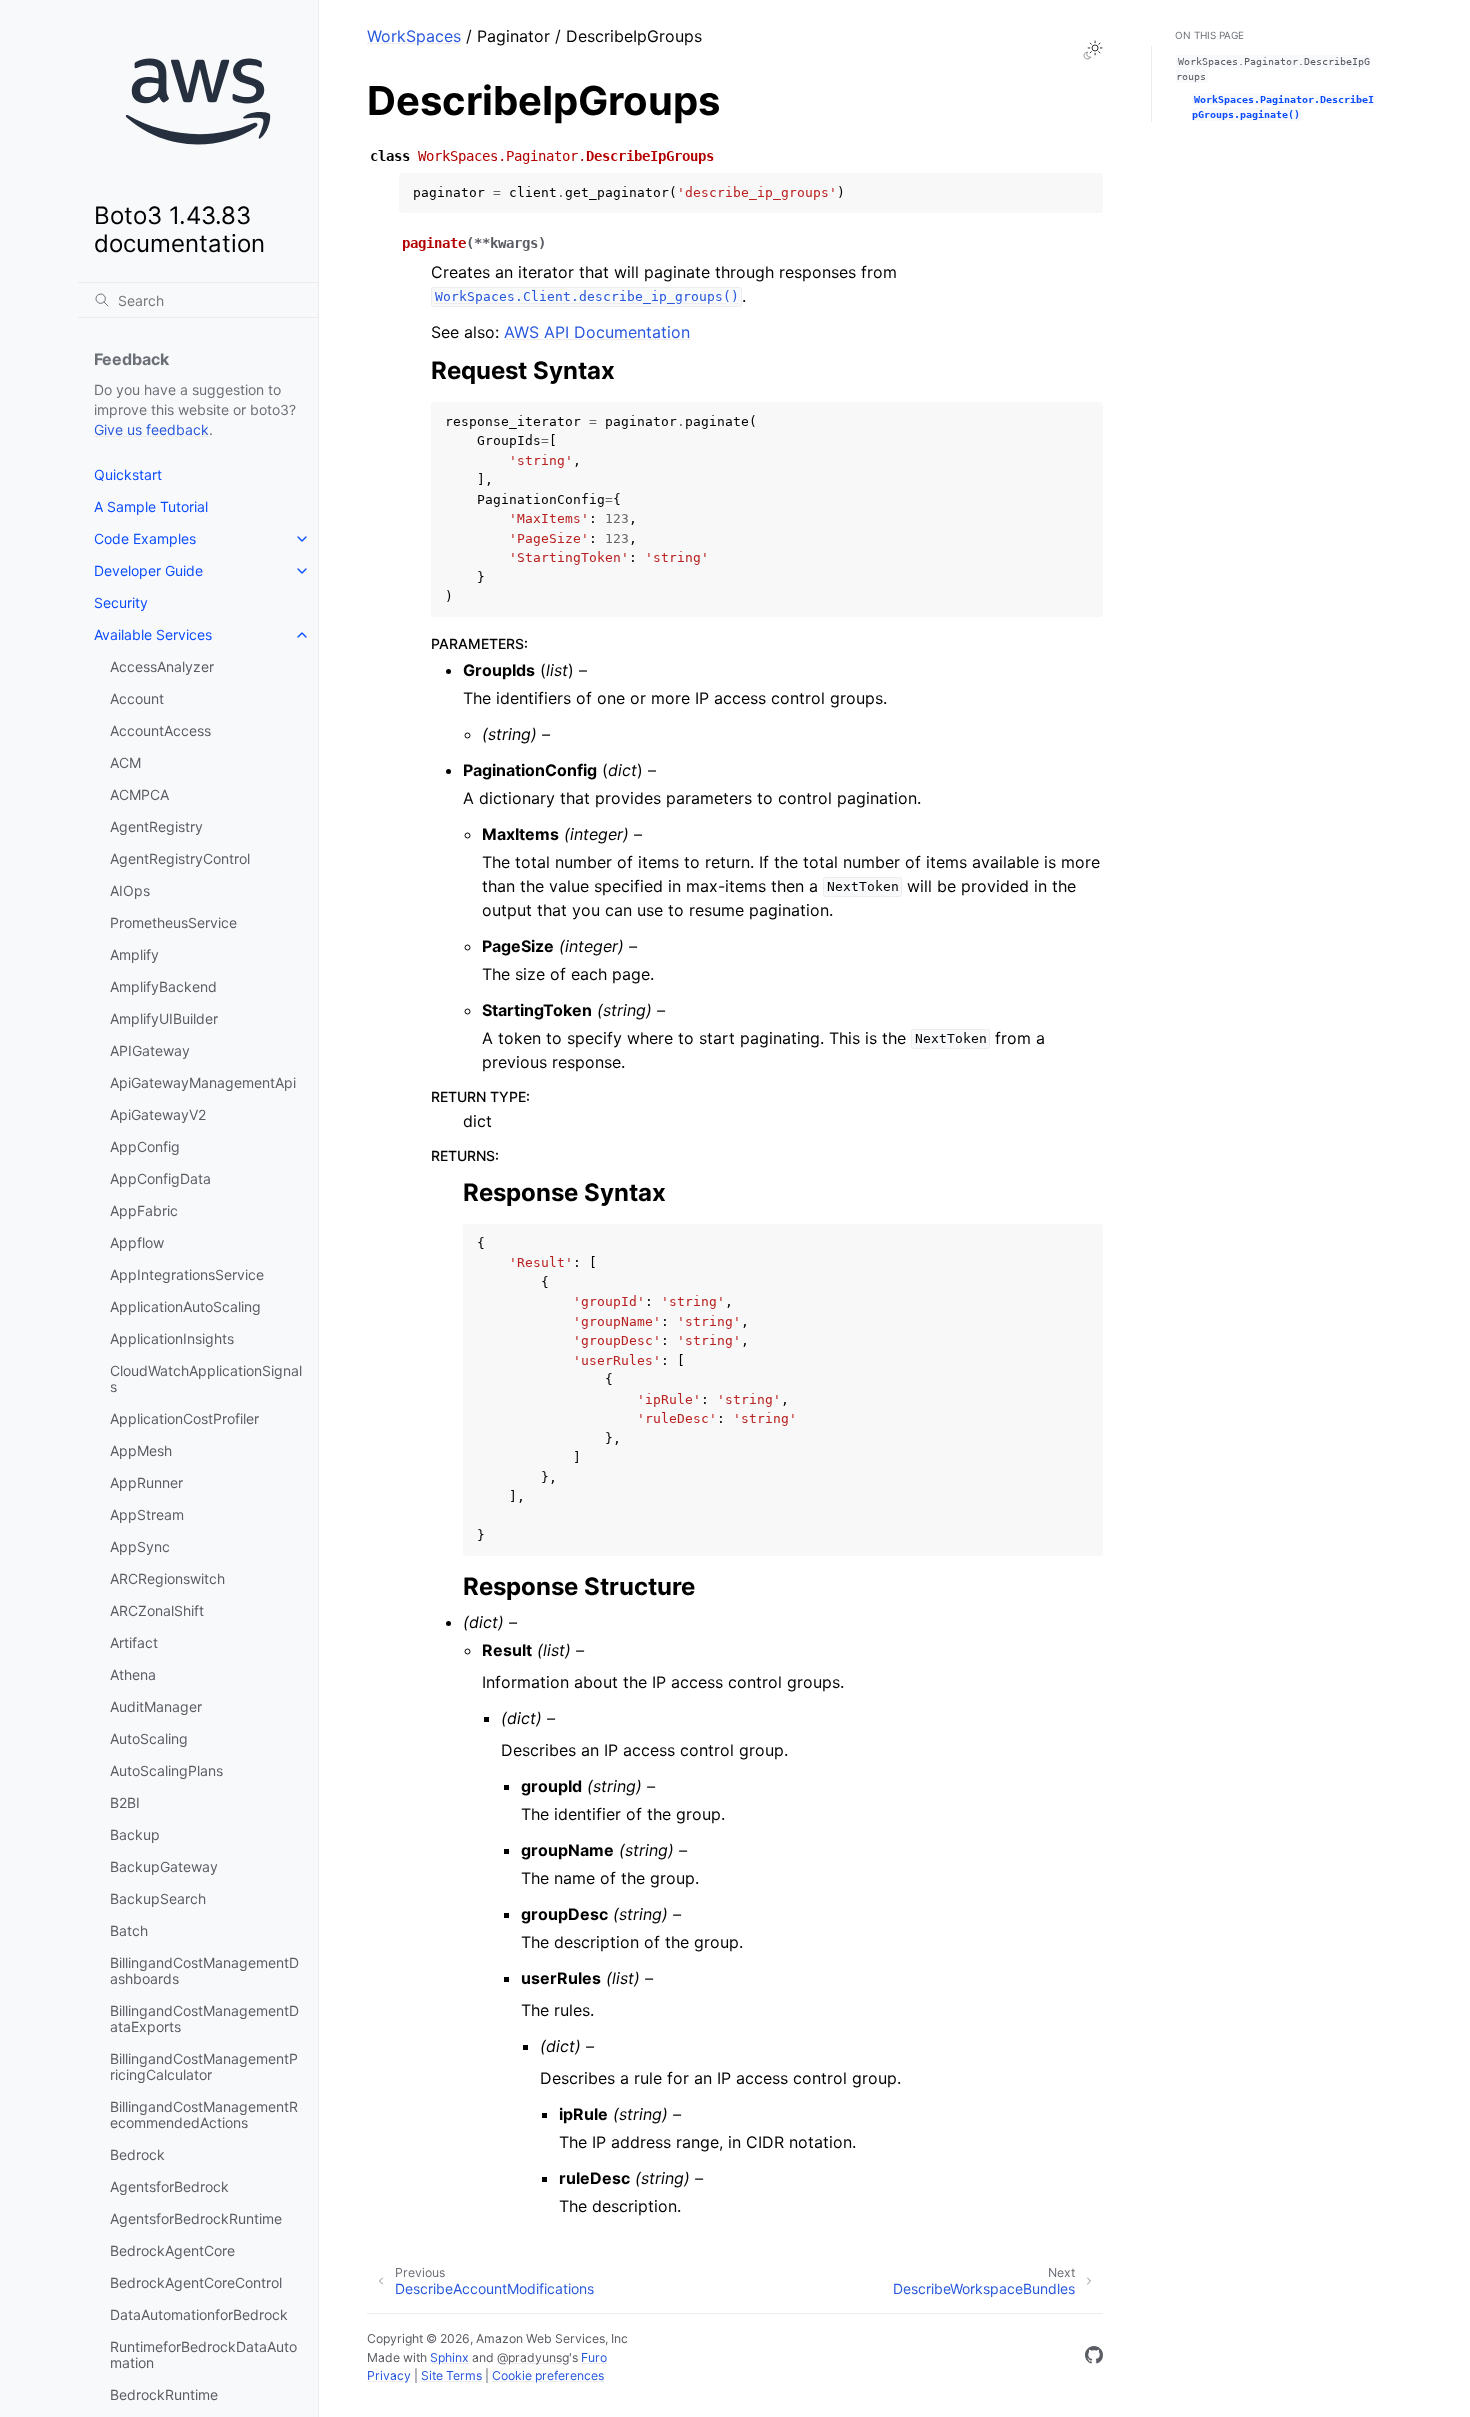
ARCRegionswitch (167, 1578)
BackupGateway (164, 1866)
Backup (135, 1834)
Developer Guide (148, 570)
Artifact (134, 1642)
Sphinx (449, 2357)
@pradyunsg (533, 2357)
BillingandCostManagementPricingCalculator (204, 2066)
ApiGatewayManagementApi (203, 1082)
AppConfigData (160, 1178)
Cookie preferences (548, 2375)
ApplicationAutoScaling (185, 1306)
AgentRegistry (156, 826)
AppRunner (146, 1482)
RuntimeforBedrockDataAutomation (203, 2354)
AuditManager (156, 1706)
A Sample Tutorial (151, 506)
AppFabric (144, 1210)
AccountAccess (160, 730)
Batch (129, 1930)
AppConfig (145, 1146)
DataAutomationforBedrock (199, 2314)
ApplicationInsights (172, 1338)
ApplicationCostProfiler (184, 1418)
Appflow (137, 1242)
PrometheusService (173, 922)
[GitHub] (1094, 2358)
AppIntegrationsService (187, 1274)
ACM (125, 762)
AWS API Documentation (597, 332)
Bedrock (137, 2154)
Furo (594, 2357)
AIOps (130, 890)
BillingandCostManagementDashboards (204, 1970)
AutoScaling (149, 1738)
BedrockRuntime (164, 2394)
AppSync (140, 1546)
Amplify (134, 954)
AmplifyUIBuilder (164, 1018)
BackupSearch (158, 1898)
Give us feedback (151, 429)
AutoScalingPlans (166, 1770)
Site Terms (451, 2375)
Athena (133, 1674)
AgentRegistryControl (180, 858)
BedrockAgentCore (172, 2250)
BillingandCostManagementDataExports (204, 2018)
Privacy (389, 2375)
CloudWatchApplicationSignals (206, 1378)
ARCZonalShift (157, 1610)
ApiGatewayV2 (158, 1114)
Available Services (153, 634)
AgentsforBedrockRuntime (196, 2218)
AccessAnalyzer (162, 666)
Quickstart (128, 474)
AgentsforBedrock (169, 2186)
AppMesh (141, 1450)
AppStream (147, 1514)
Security (121, 602)
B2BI (125, 1802)
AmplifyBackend (163, 986)
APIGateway (150, 1050)
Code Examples (145, 538)
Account (137, 698)
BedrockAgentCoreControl (196, 2282)
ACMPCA (139, 794)
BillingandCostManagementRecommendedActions (204, 2114)
